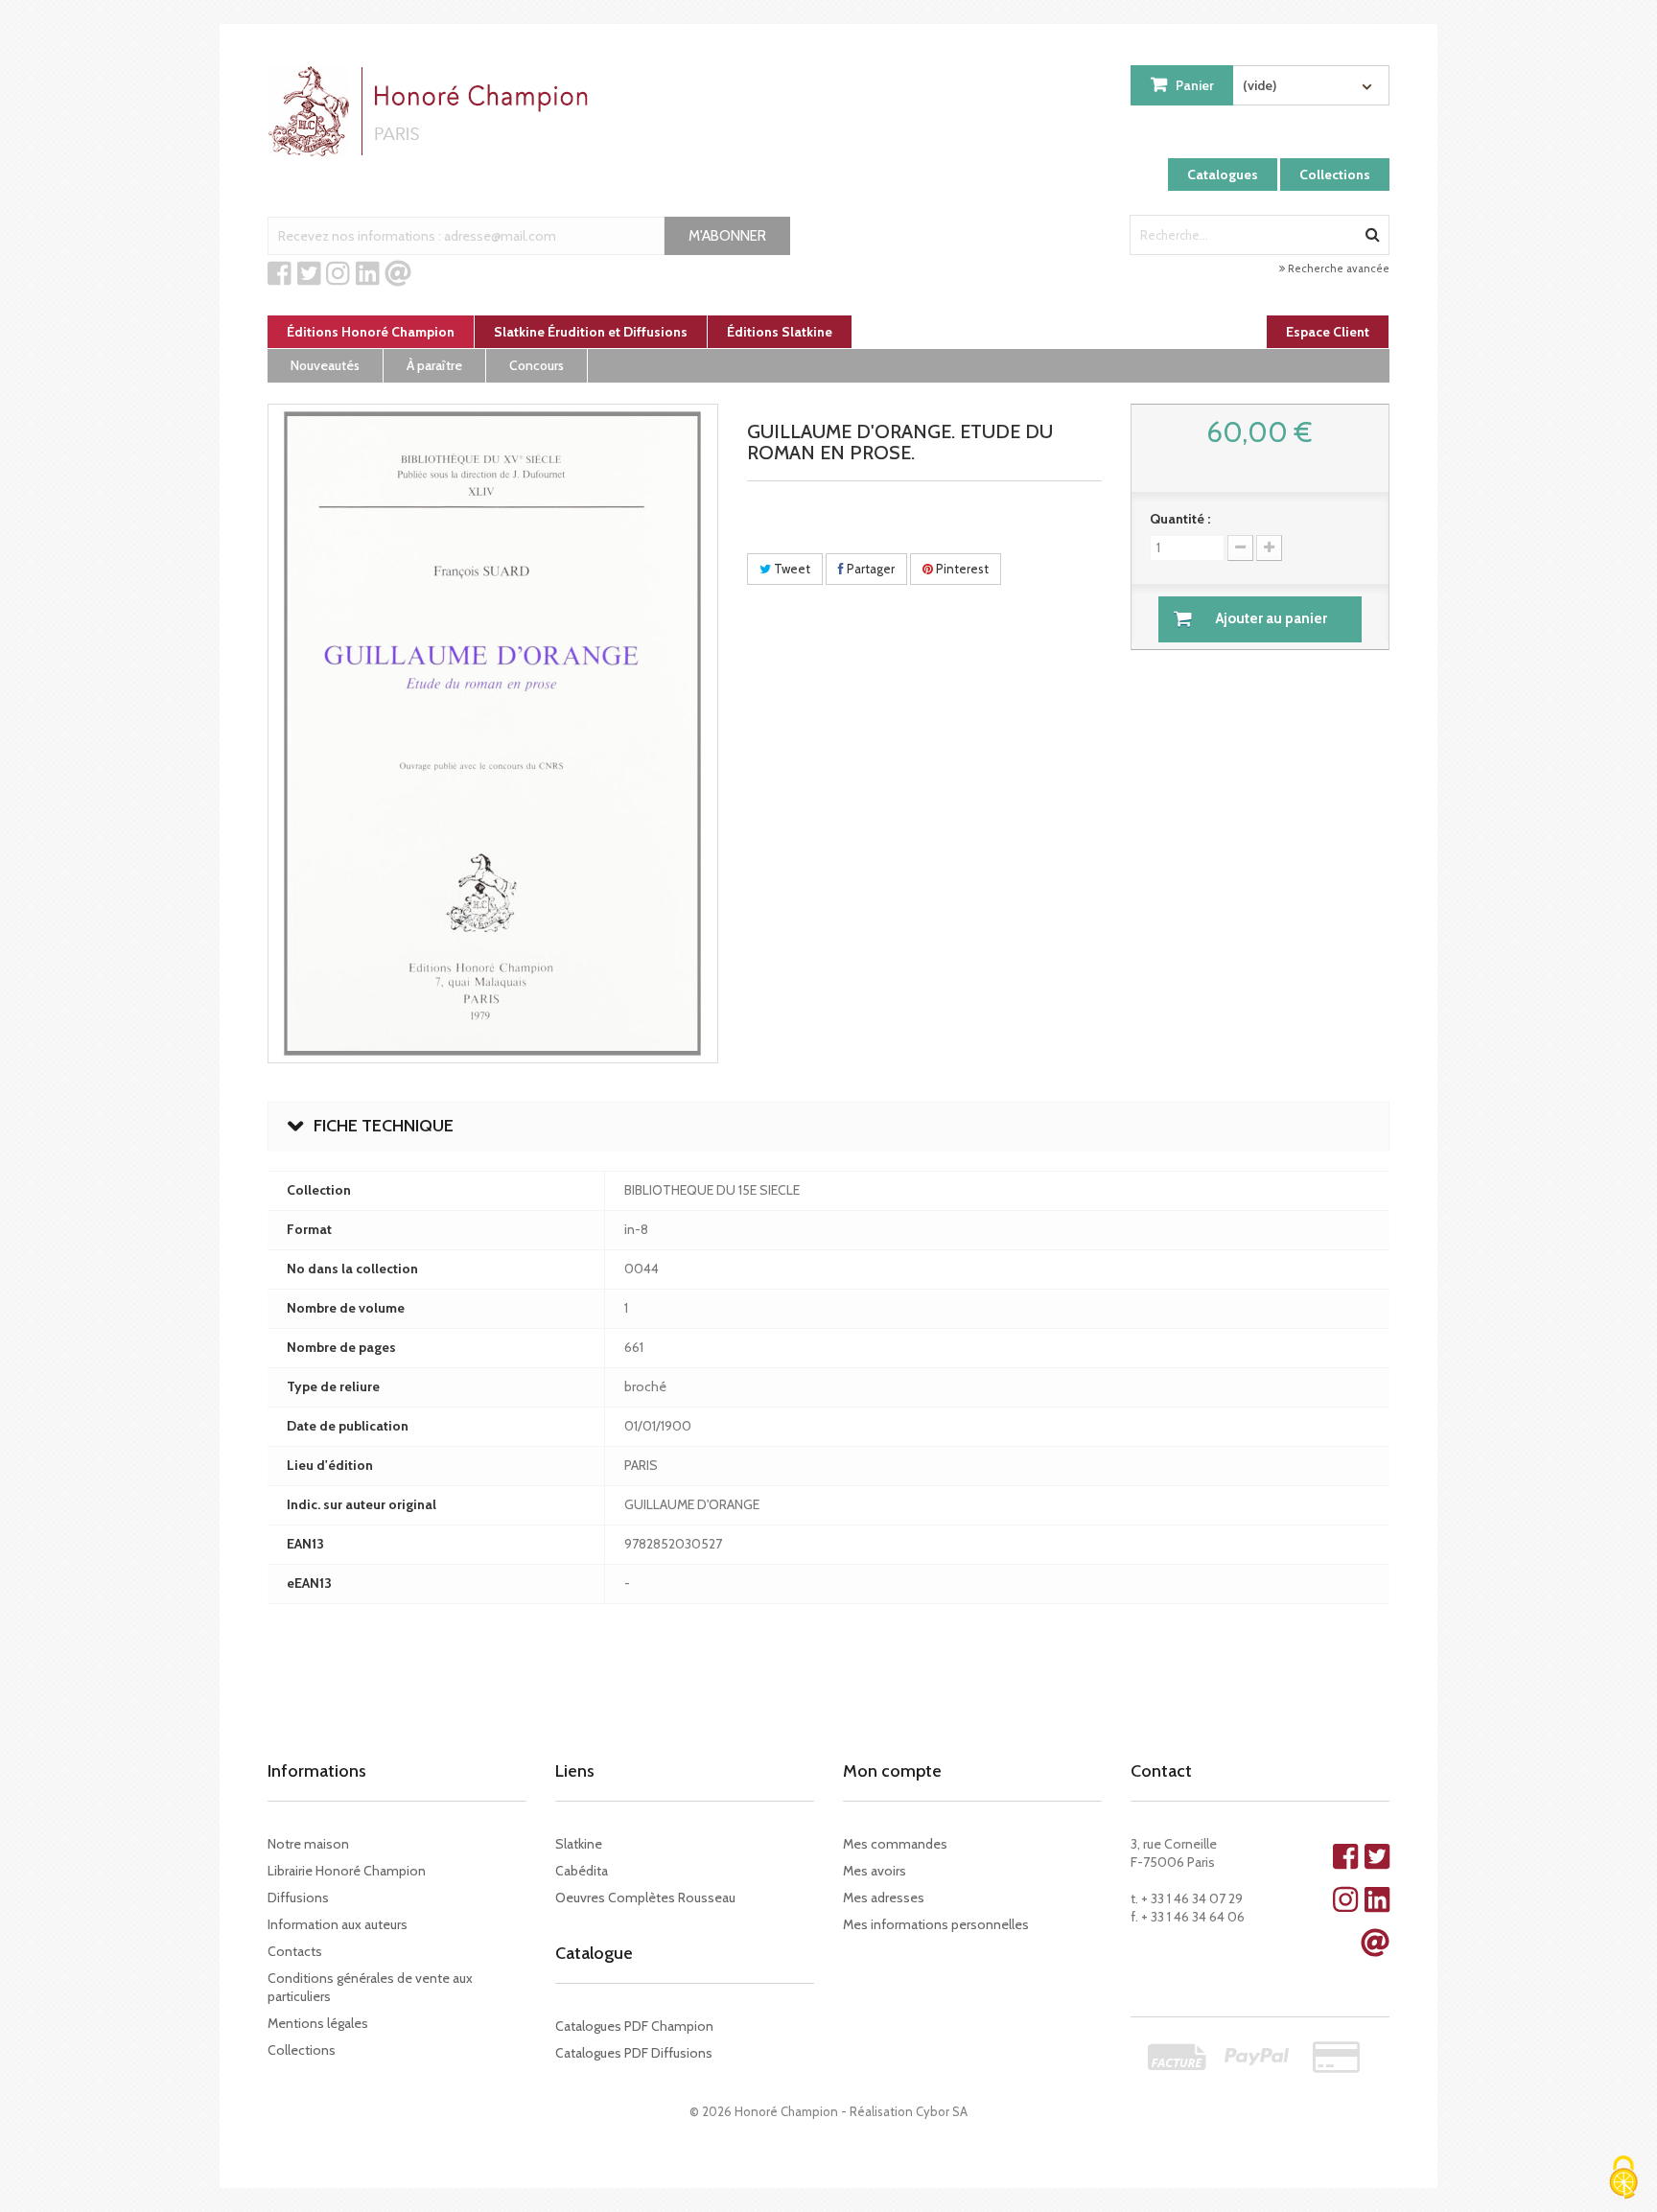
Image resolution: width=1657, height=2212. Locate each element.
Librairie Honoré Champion (347, 1871)
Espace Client (1328, 332)
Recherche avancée (1337, 268)
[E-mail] (398, 274)
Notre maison (308, 1844)
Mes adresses (884, 1898)
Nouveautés (325, 365)
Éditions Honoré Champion (371, 332)
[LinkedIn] (368, 274)
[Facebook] (280, 274)
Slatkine (579, 1844)
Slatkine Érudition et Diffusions (591, 332)
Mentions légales (318, 2023)
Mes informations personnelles (936, 1924)
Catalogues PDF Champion (634, 2026)
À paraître (434, 365)
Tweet (791, 569)
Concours (537, 365)
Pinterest (961, 569)
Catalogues (1223, 175)
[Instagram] (338, 274)
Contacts (295, 1951)
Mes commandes (895, 1844)
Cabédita (582, 1871)
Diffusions (298, 1898)
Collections (1335, 175)
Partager (869, 569)
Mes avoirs (875, 1871)
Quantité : (1180, 519)
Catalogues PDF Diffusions (634, 2053)
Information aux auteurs (338, 1924)
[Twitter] (309, 274)
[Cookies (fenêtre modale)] (1623, 2179)
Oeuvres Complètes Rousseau (645, 1898)
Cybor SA (942, 2111)
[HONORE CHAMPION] (432, 111)
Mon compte (892, 1771)
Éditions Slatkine (780, 332)
